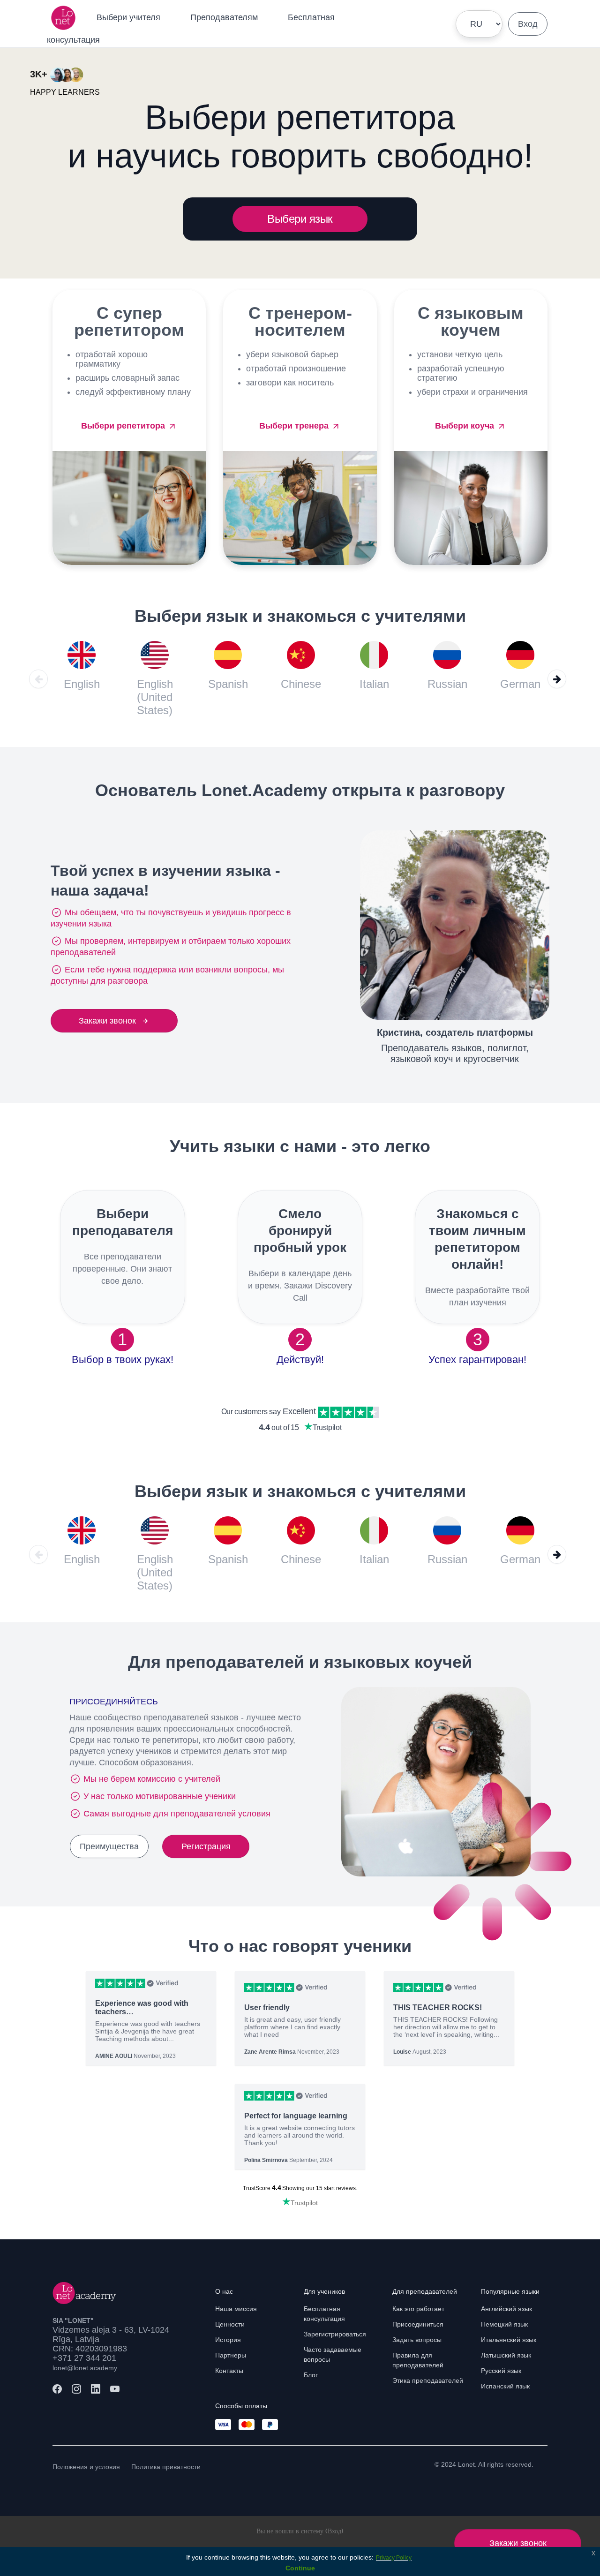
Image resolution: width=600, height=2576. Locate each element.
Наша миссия (236, 2309)
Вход (528, 24)
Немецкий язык (504, 2324)
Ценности (230, 2324)
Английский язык (506, 2309)
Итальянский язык (509, 2340)
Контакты (229, 2371)
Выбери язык (300, 219)
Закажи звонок (107, 1021)
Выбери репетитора (124, 426)
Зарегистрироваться (335, 2334)
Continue (300, 2568)
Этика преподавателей (428, 2380)
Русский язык (501, 2371)
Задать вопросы (417, 2340)
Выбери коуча (466, 426)
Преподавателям (224, 17)
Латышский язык (506, 2355)
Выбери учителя (128, 17)
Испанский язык (505, 2386)
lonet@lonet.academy (85, 2368)
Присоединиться (418, 2324)
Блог (311, 2375)
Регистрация (206, 1846)
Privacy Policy (394, 2558)
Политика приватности (166, 2467)
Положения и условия (86, 2467)
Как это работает (418, 2309)
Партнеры (231, 2355)
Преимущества (109, 1846)
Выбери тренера (295, 426)
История (228, 2340)
